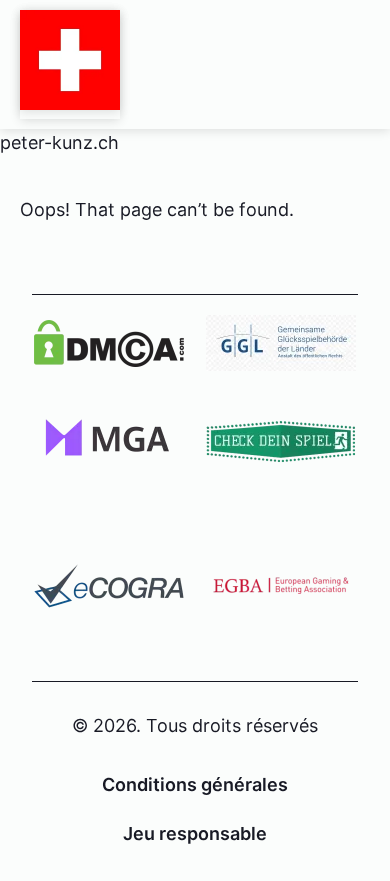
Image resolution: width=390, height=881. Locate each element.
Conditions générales (195, 784)
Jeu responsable (195, 833)
